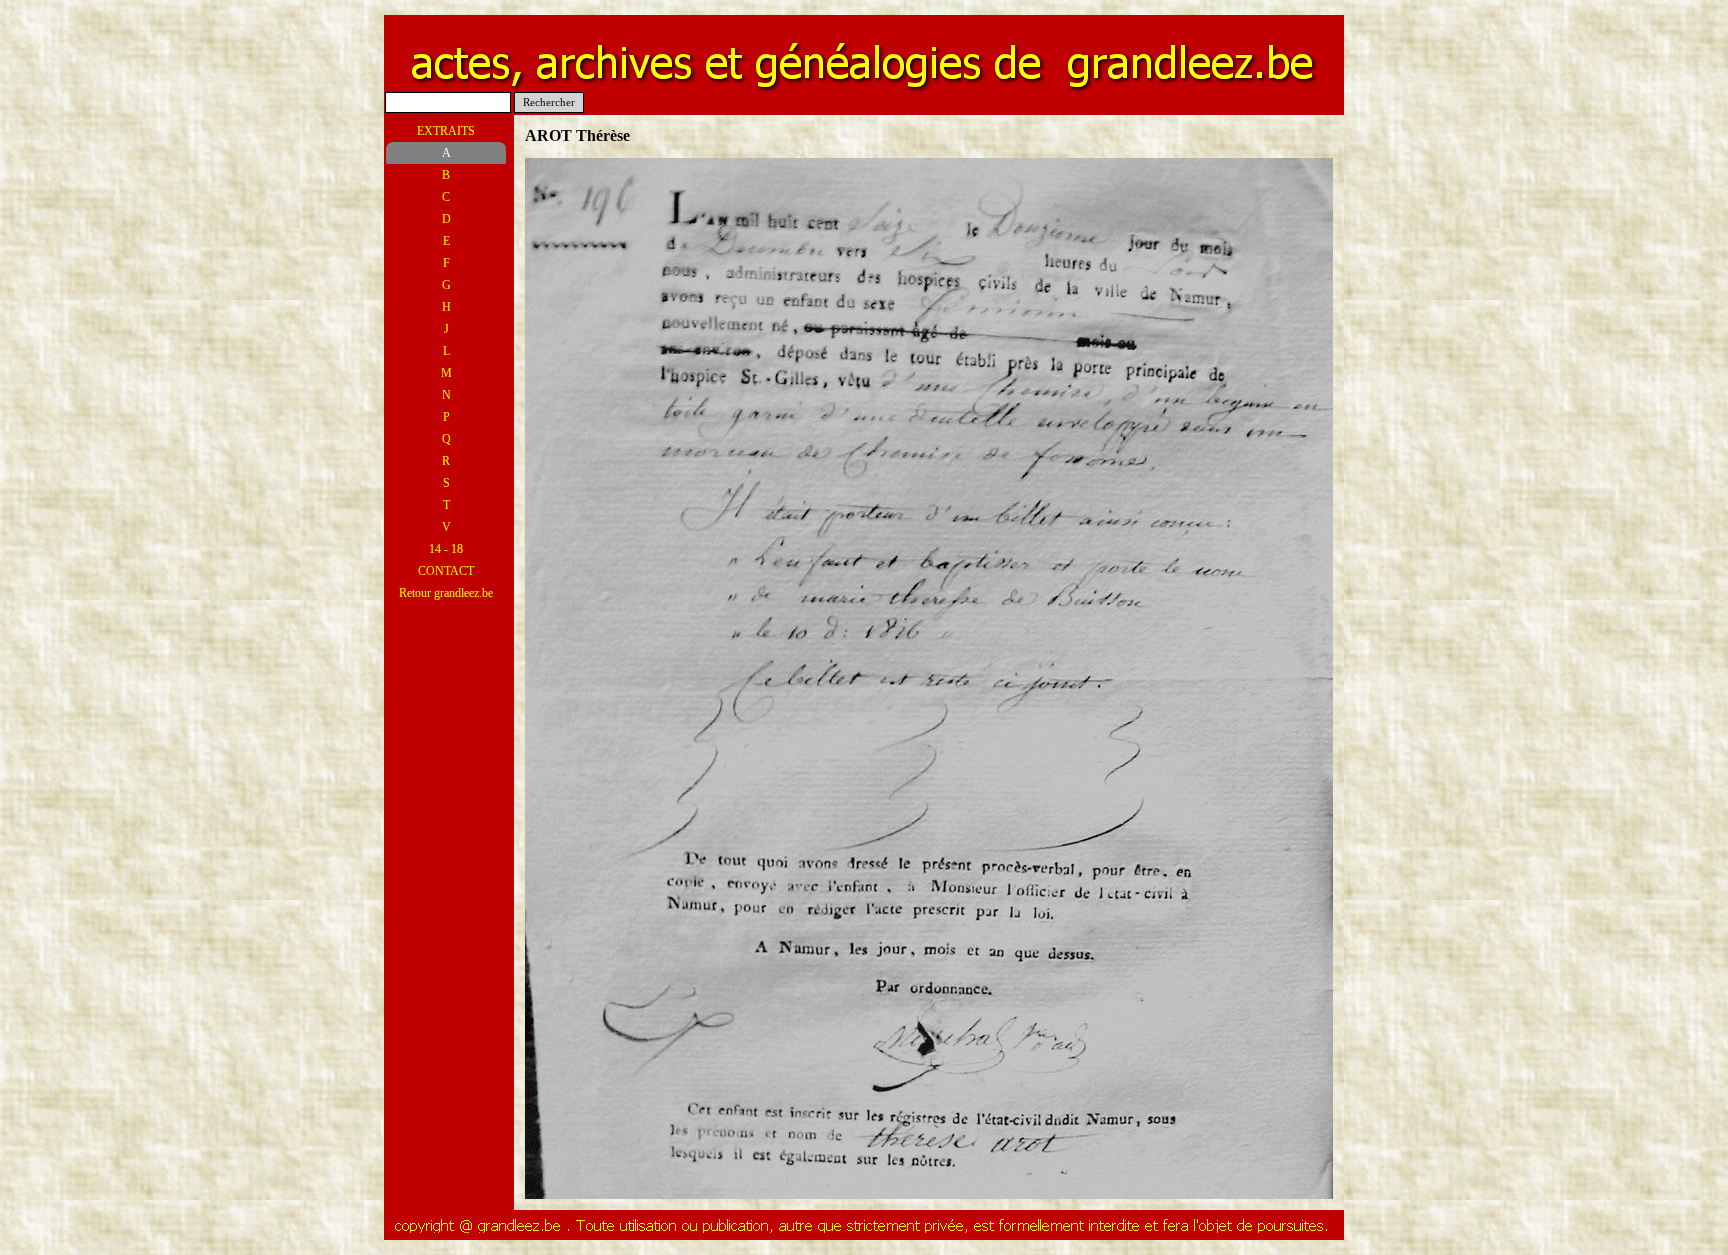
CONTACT (446, 571)
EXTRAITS (446, 131)
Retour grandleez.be (446, 593)
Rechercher (549, 102)
